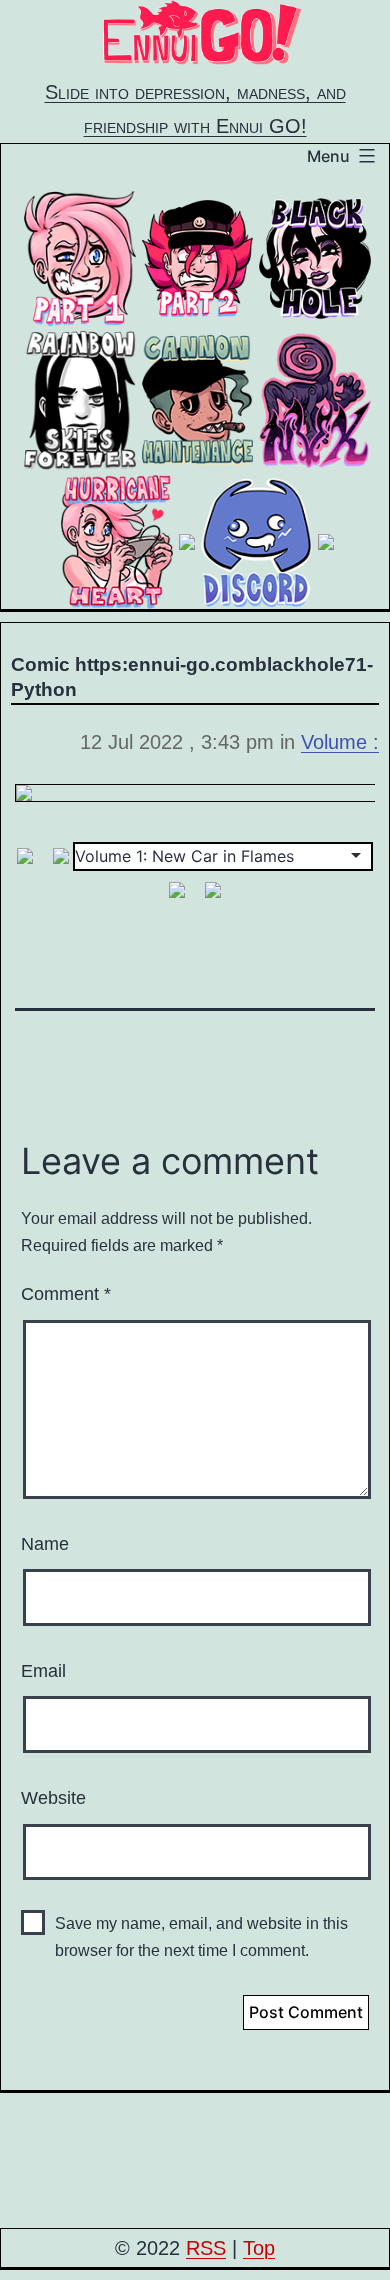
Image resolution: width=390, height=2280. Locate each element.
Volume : (340, 742)
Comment (66, 1294)
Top (259, 2248)
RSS (206, 2248)
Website (53, 1798)
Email (43, 1671)
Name (45, 1544)
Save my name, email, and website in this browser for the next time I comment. (201, 1937)
